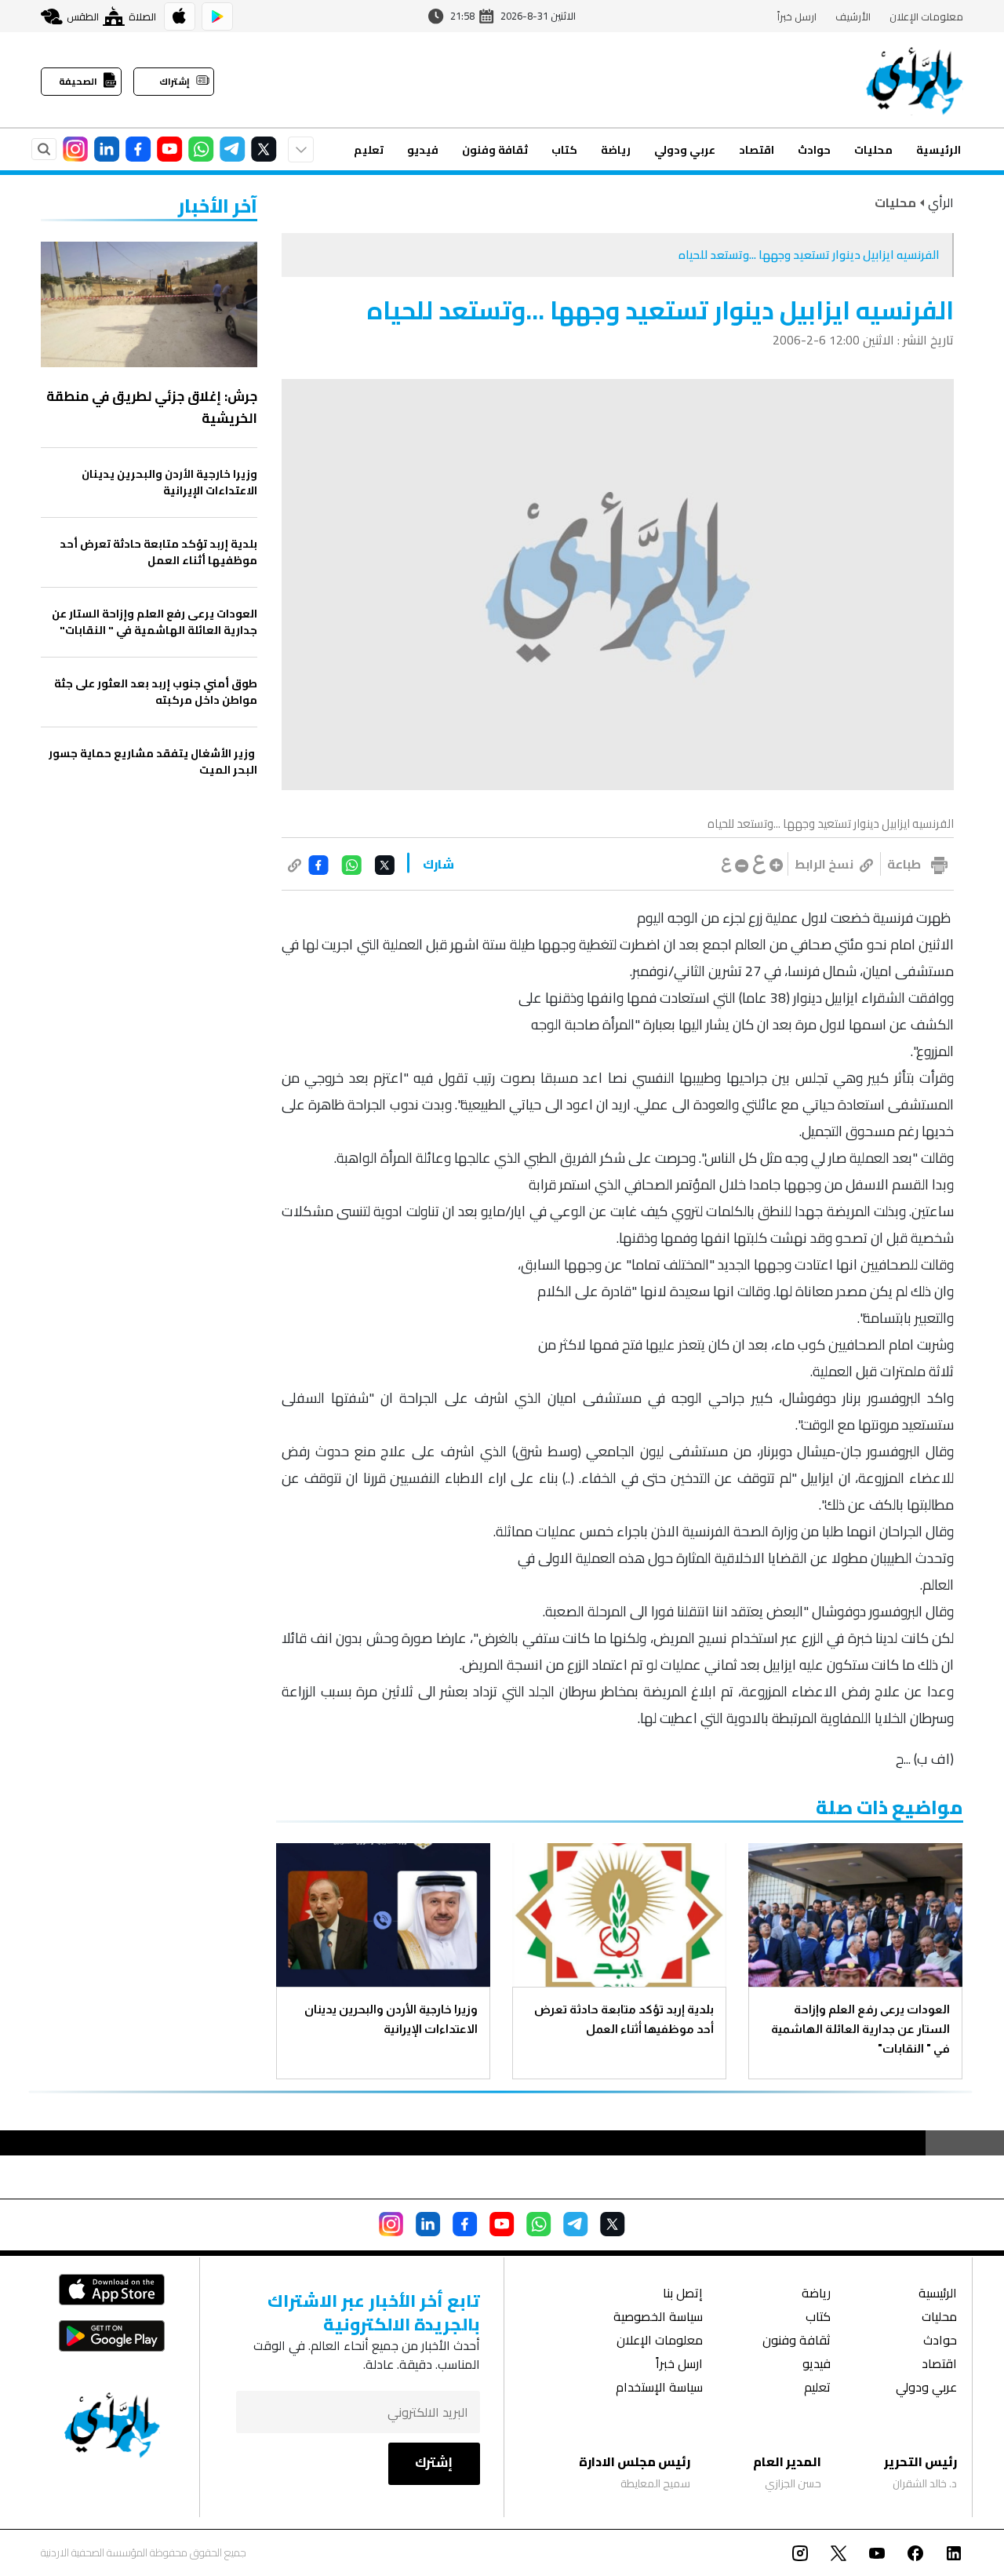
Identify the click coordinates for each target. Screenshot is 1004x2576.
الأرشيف (853, 16)
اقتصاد (757, 150)
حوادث (814, 150)
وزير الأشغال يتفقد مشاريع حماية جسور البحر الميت (153, 762)
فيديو (423, 150)
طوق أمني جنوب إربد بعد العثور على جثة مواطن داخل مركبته (156, 692)
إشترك (434, 2462)
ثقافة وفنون (495, 150)
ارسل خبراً (797, 16)
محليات (873, 150)
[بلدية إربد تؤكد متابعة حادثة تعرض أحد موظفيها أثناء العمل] (619, 1915)
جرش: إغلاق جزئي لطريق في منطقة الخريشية (152, 407)
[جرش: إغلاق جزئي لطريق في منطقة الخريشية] (149, 304)
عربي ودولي (685, 150)
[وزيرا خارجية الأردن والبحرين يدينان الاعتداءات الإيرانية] (383, 1915)
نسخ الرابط (824, 864)
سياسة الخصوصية (658, 2318)
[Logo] (915, 80)
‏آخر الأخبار (218, 206)
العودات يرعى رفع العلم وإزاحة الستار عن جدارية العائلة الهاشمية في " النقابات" (860, 2029)
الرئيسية (939, 150)
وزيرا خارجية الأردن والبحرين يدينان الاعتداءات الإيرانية (391, 2019)
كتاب (564, 150)
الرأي (941, 202)
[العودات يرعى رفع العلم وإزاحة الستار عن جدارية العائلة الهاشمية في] (855, 1915)
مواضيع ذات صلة (889, 1807)
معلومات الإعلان (926, 16)
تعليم (369, 150)
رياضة (616, 150)
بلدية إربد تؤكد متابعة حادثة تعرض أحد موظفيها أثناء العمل (624, 2019)
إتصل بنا (683, 2295)
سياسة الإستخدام (659, 2389)
